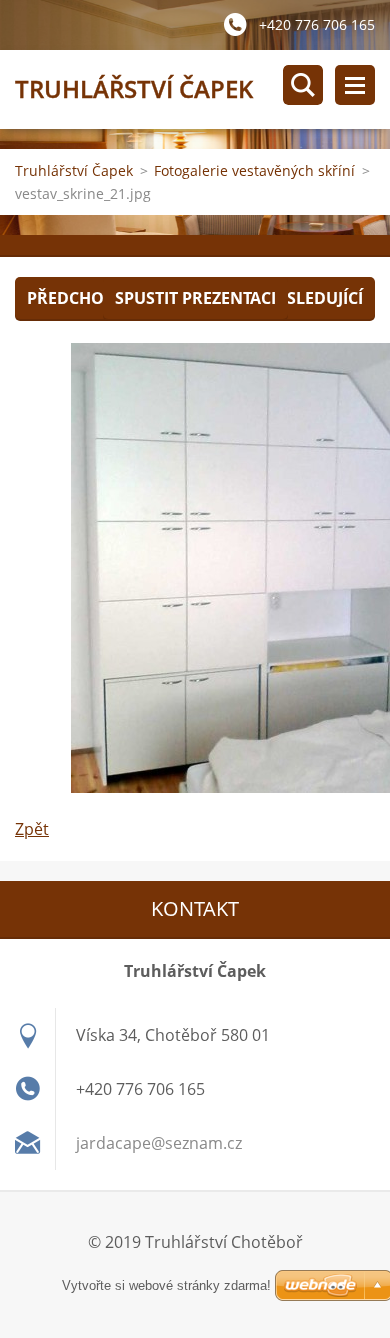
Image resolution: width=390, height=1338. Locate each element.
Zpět (32, 829)
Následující (313, 298)
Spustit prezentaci (195, 298)
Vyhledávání (303, 85)
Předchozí (72, 298)
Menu (355, 85)
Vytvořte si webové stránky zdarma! (166, 1285)
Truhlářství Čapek (74, 170)
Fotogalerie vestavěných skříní (254, 170)
